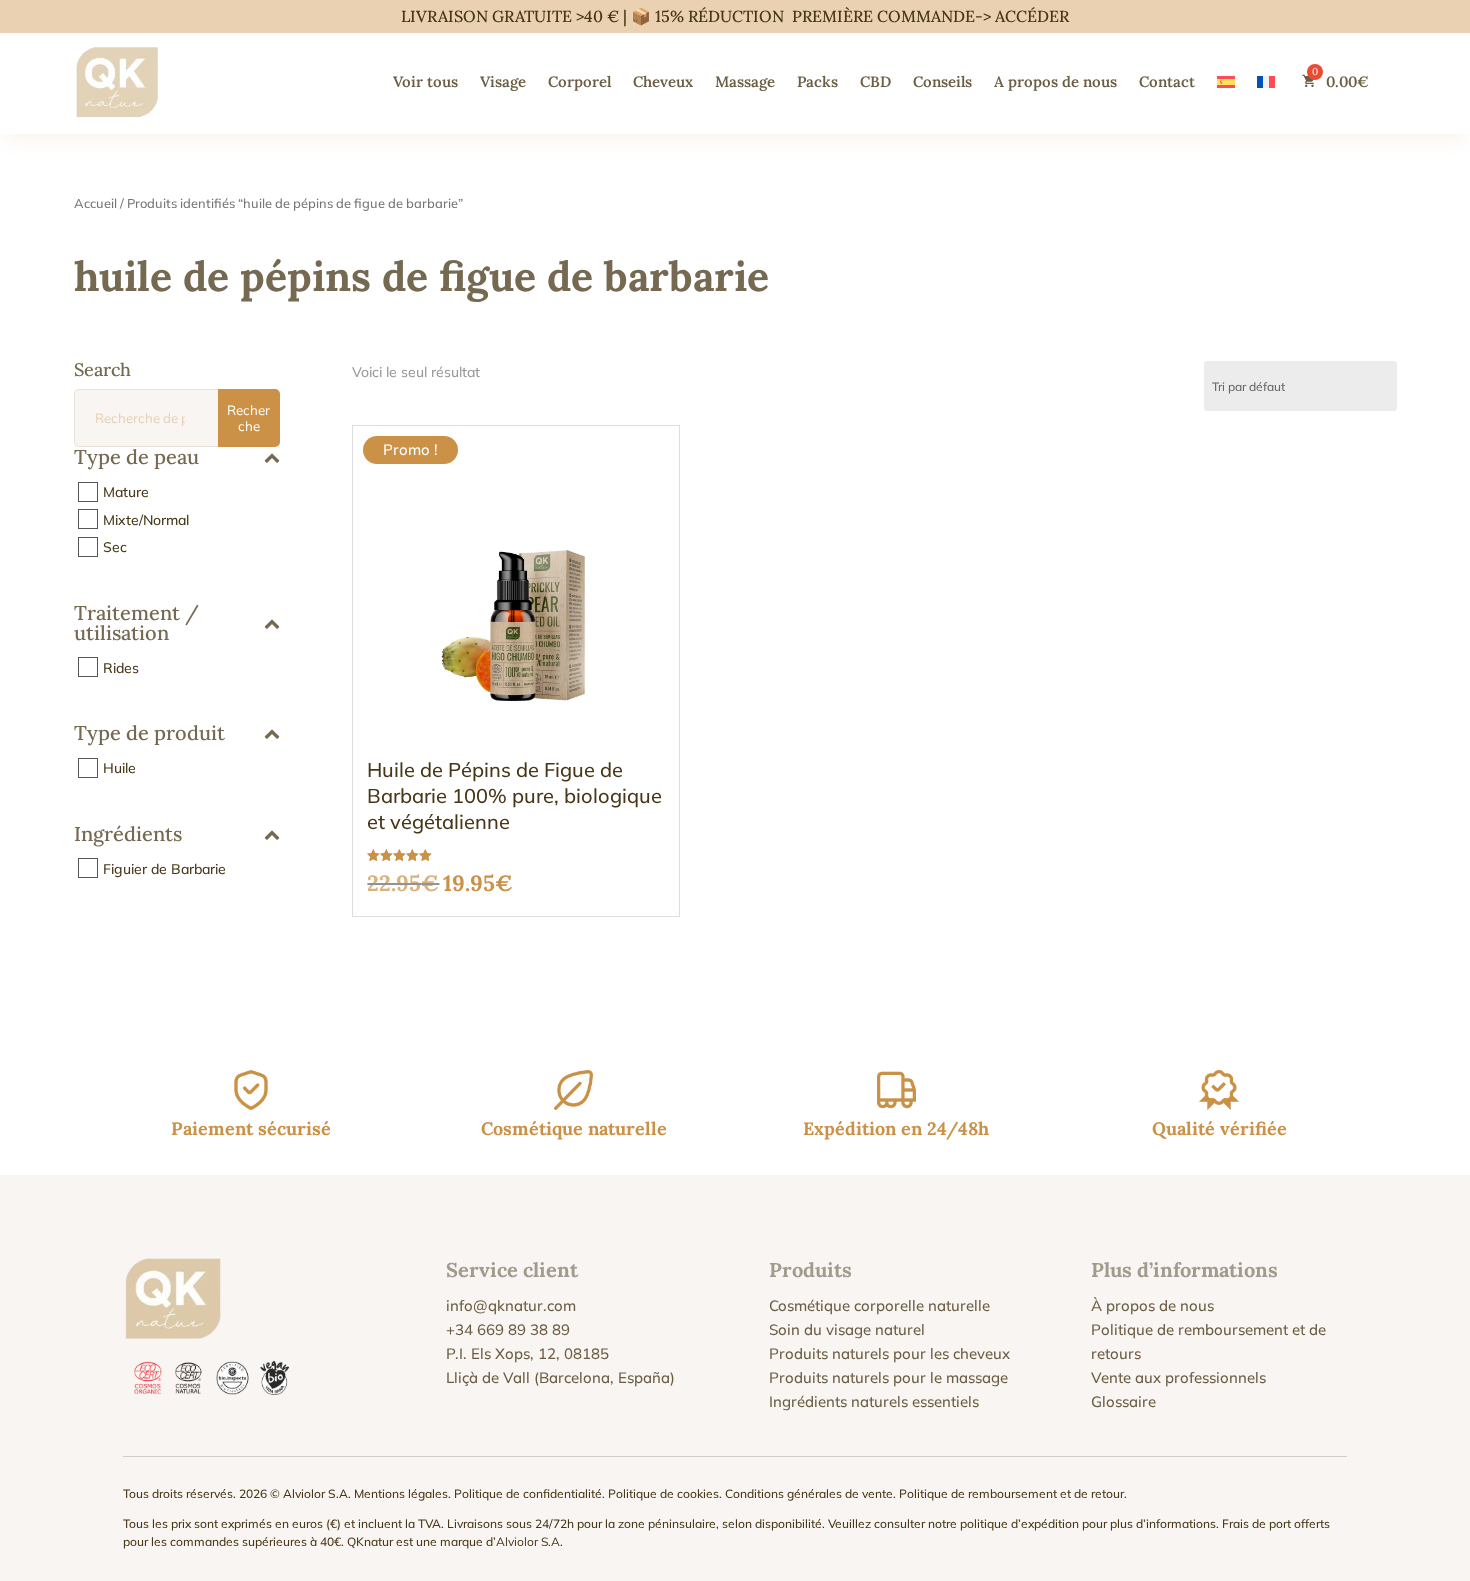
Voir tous (425, 81)
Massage (745, 81)
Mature (126, 492)
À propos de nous (1152, 1305)
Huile (119, 768)
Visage (503, 81)
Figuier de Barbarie (164, 868)
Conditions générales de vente (809, 1493)
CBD (875, 81)
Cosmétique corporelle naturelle (879, 1305)
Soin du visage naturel (847, 1329)
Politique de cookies (663, 1493)
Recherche (248, 418)
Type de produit (149, 734)
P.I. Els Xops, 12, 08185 (527, 1353)
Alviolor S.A (528, 1541)
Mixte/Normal (146, 519)
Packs (817, 81)
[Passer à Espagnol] (1226, 81)
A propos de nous (1055, 81)
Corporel (579, 81)
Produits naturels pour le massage (888, 1377)
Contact (1167, 81)
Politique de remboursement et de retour (1011, 1493)
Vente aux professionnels (1178, 1377)
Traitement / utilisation (136, 624)
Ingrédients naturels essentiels (874, 1401)
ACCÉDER (1032, 16)
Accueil (95, 203)
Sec (115, 547)
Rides (121, 667)
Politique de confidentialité (528, 1493)
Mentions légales (401, 1493)
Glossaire (1123, 1401)
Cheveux (663, 81)
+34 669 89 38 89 (508, 1329)
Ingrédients (128, 835)
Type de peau (136, 458)
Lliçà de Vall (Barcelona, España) (560, 1377)
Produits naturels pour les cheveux (889, 1353)
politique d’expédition (1019, 1523)
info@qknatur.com (511, 1305)
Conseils (942, 81)
